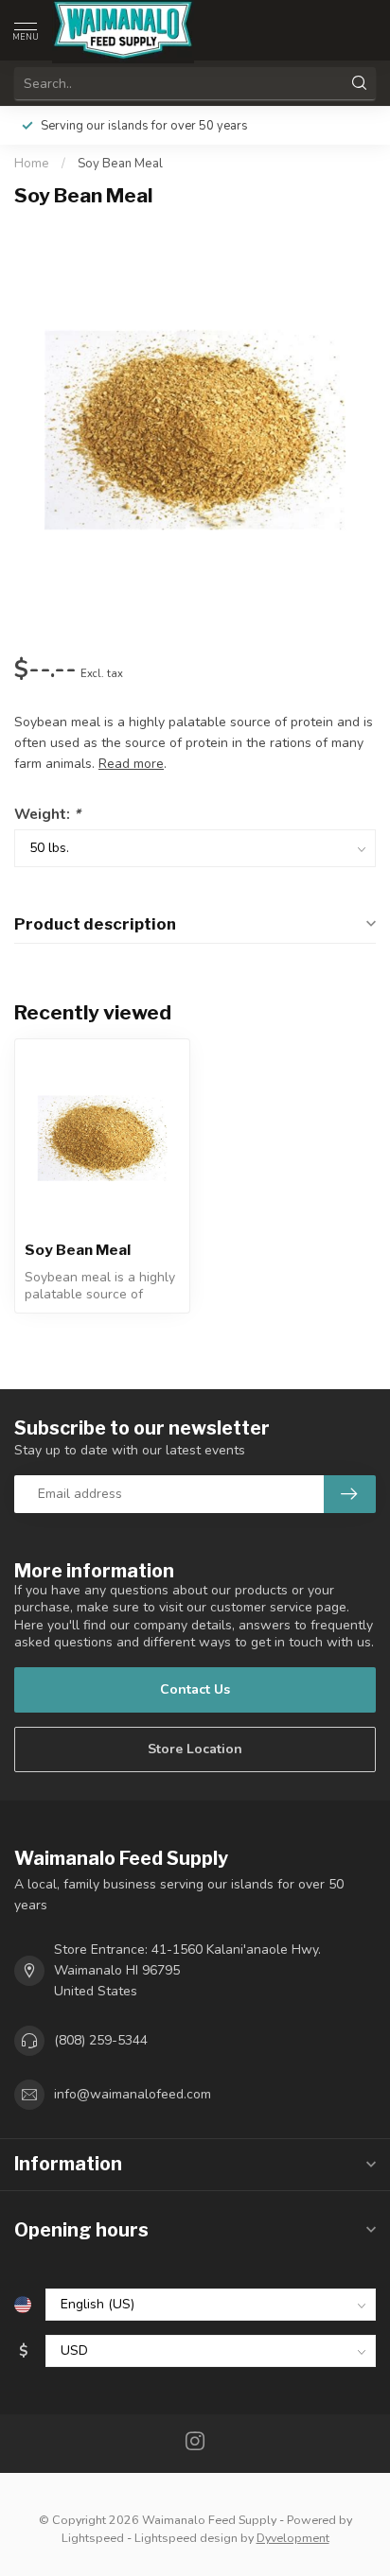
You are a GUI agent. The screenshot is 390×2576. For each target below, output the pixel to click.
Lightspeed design (186, 2538)
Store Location (195, 1749)
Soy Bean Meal (120, 164)
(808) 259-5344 (101, 2040)
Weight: (47, 814)
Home (32, 164)
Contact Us (195, 1689)
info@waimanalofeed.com (133, 2094)
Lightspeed (93, 2538)
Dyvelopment (293, 2538)
